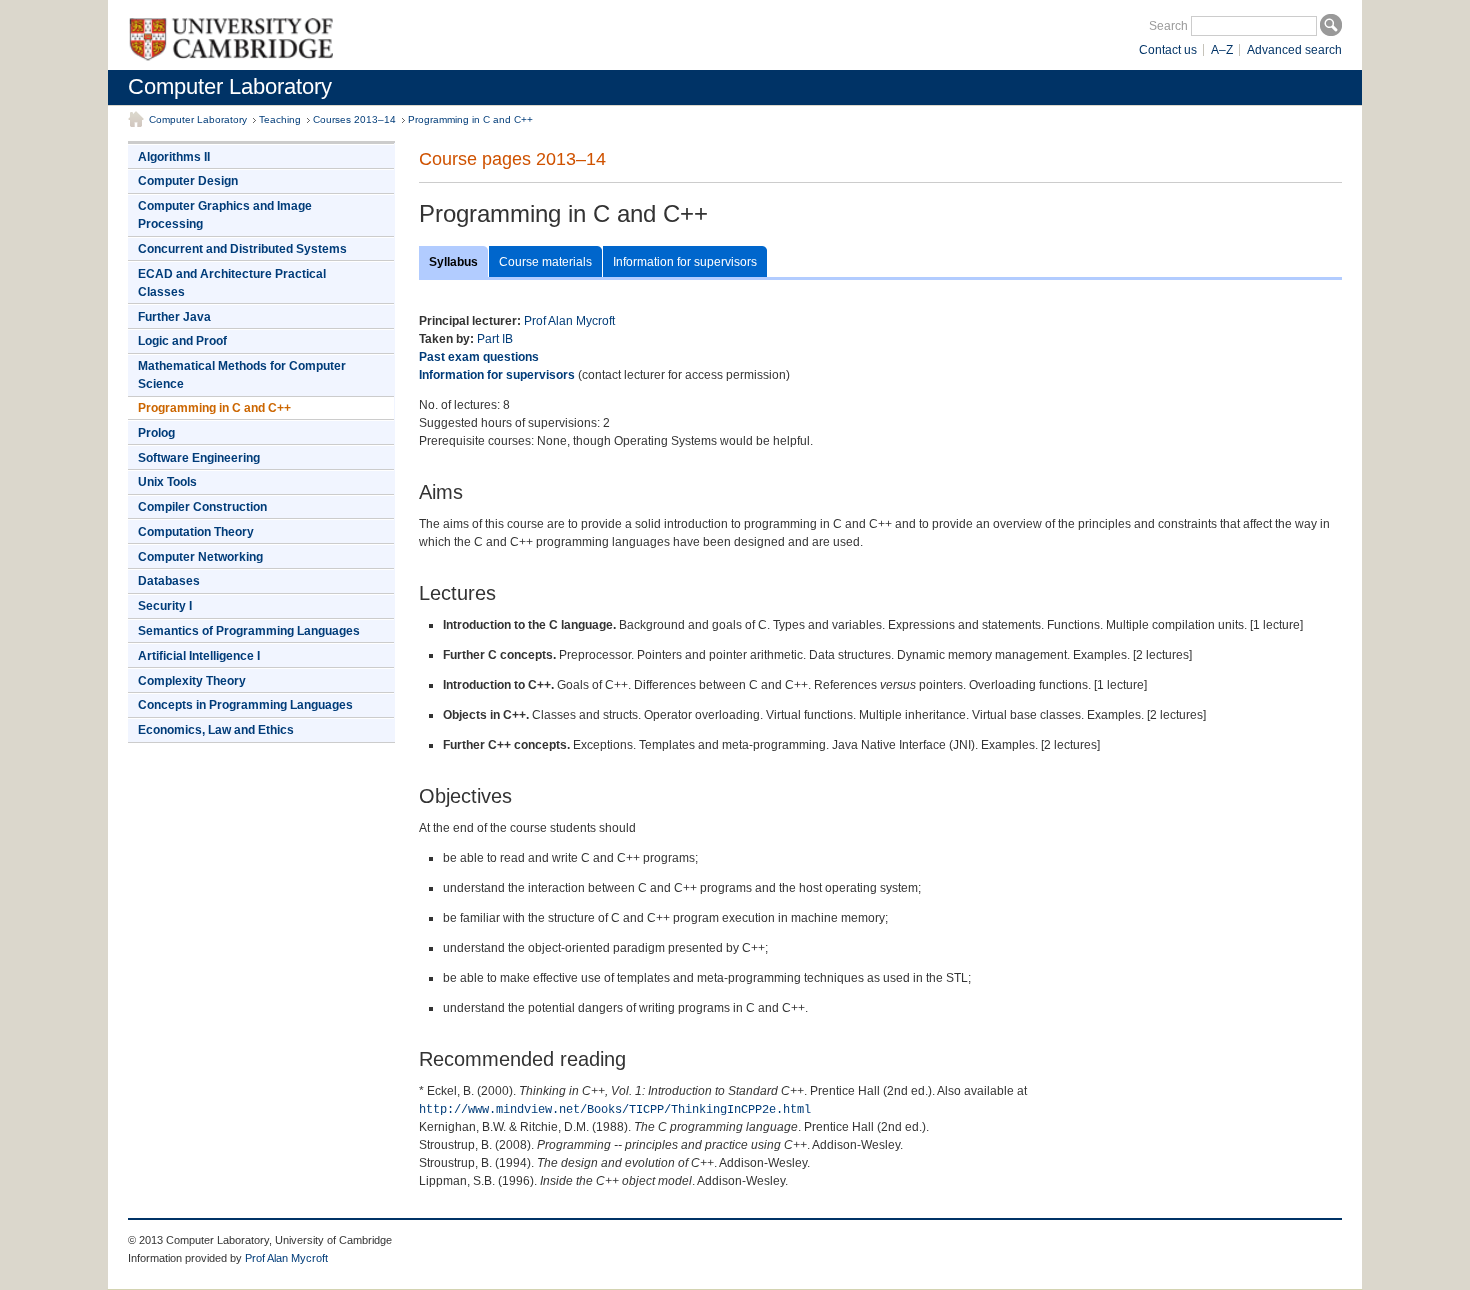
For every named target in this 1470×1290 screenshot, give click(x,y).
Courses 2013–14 (354, 119)
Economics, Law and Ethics (216, 730)
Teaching (280, 119)
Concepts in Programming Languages (245, 705)
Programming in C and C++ (470, 119)
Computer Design (188, 181)
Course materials (545, 262)
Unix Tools (167, 482)
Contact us (1168, 50)
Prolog (156, 433)
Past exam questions (479, 357)
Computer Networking (200, 557)
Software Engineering (199, 458)
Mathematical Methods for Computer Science (242, 375)
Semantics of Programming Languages (249, 631)
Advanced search (1294, 50)
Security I (165, 606)
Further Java (174, 317)
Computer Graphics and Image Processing (225, 215)
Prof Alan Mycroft (569, 321)
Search (1168, 26)
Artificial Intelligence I (199, 656)
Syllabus (453, 262)
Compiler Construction (202, 507)
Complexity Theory (192, 681)
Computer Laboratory (230, 86)
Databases (169, 581)
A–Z (1222, 50)
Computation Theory (196, 532)
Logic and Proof (182, 341)
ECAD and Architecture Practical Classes (232, 283)
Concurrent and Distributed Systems (242, 249)
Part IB (495, 339)
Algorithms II (174, 157)
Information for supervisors (685, 262)
